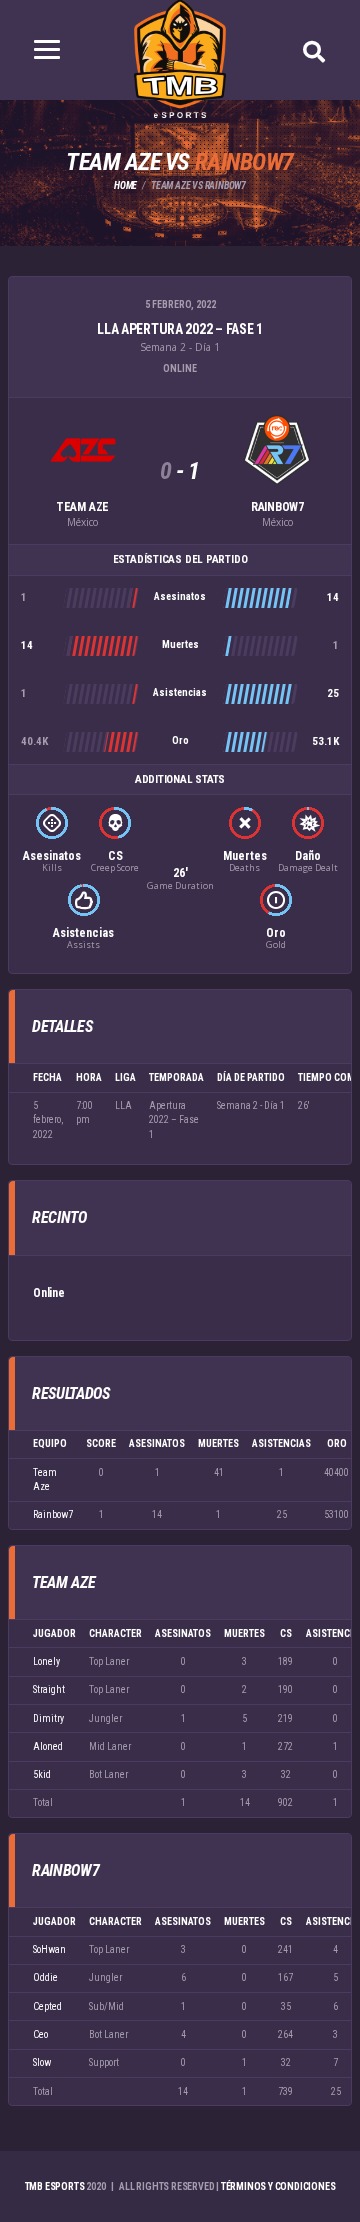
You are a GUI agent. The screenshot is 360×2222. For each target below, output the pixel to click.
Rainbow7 (53, 1514)
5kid (42, 1774)
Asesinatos (183, 1633)
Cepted (47, 2006)
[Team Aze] (83, 450)
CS (286, 1633)
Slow (42, 2062)
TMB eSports (55, 2186)
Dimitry (48, 1718)
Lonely (46, 1661)
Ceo (40, 2034)
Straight (49, 1689)
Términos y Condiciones (278, 2186)
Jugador (54, 1633)
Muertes (244, 1633)
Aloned (48, 1746)
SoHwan (49, 1949)
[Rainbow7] (277, 450)
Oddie (45, 1977)
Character (115, 1633)
